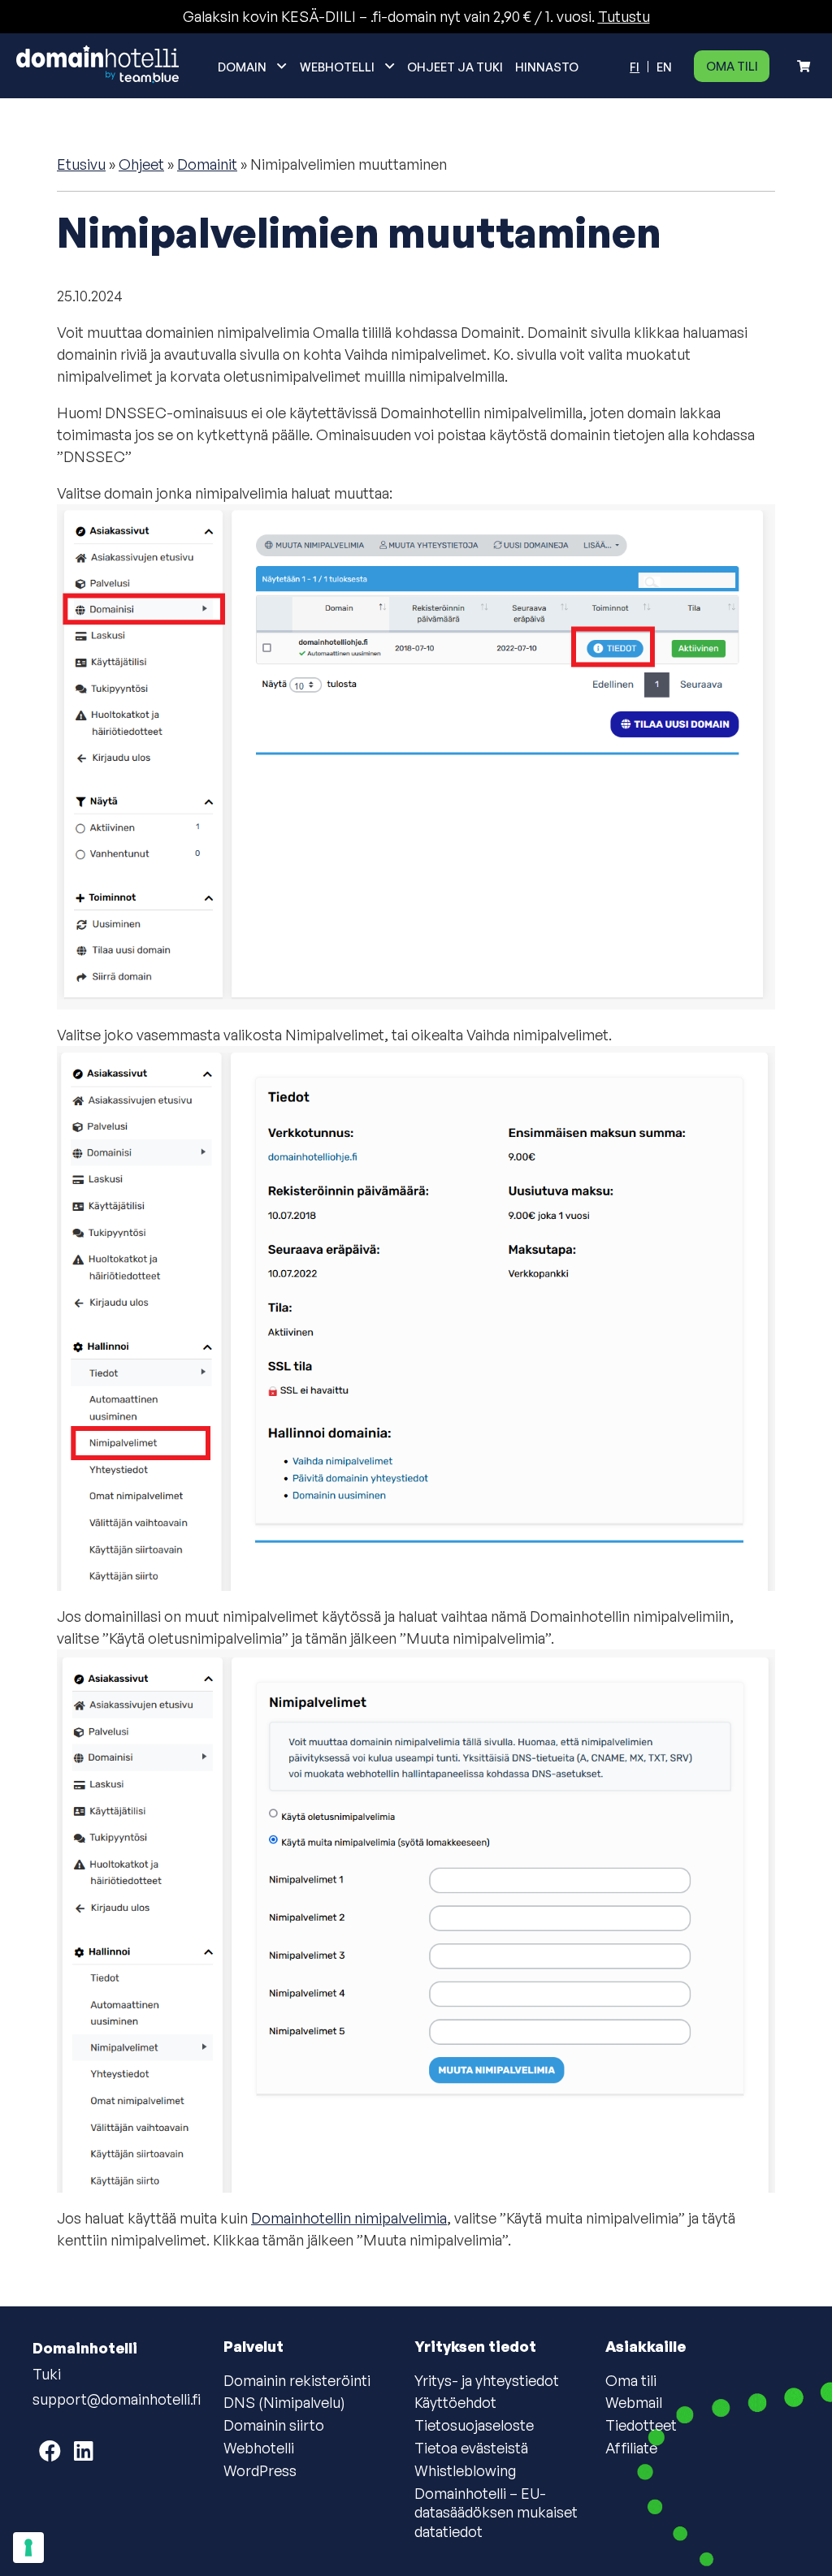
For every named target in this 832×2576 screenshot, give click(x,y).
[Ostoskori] (804, 66)
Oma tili (732, 66)
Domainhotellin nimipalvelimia (349, 2218)
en (664, 67)
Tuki (47, 2374)
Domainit (207, 164)
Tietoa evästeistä (471, 2448)
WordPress (260, 2470)
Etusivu (81, 164)
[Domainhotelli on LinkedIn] (84, 2451)
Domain (242, 67)
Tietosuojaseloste (474, 2425)
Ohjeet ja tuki (455, 67)
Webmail (634, 2402)
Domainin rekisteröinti (297, 2380)
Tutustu (624, 16)
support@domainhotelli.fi (117, 2399)
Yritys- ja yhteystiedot (487, 2380)
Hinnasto (547, 67)
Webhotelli (337, 67)
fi (635, 67)
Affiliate (631, 2448)
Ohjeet (141, 164)
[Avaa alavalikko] (282, 66)
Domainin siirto (274, 2425)
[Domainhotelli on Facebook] (50, 2451)
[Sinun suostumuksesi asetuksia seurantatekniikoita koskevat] (28, 2548)
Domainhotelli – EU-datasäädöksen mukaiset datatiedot (496, 2512)
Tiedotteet (641, 2425)
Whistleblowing (465, 2470)
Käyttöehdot (455, 2402)
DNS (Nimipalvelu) (284, 2402)
